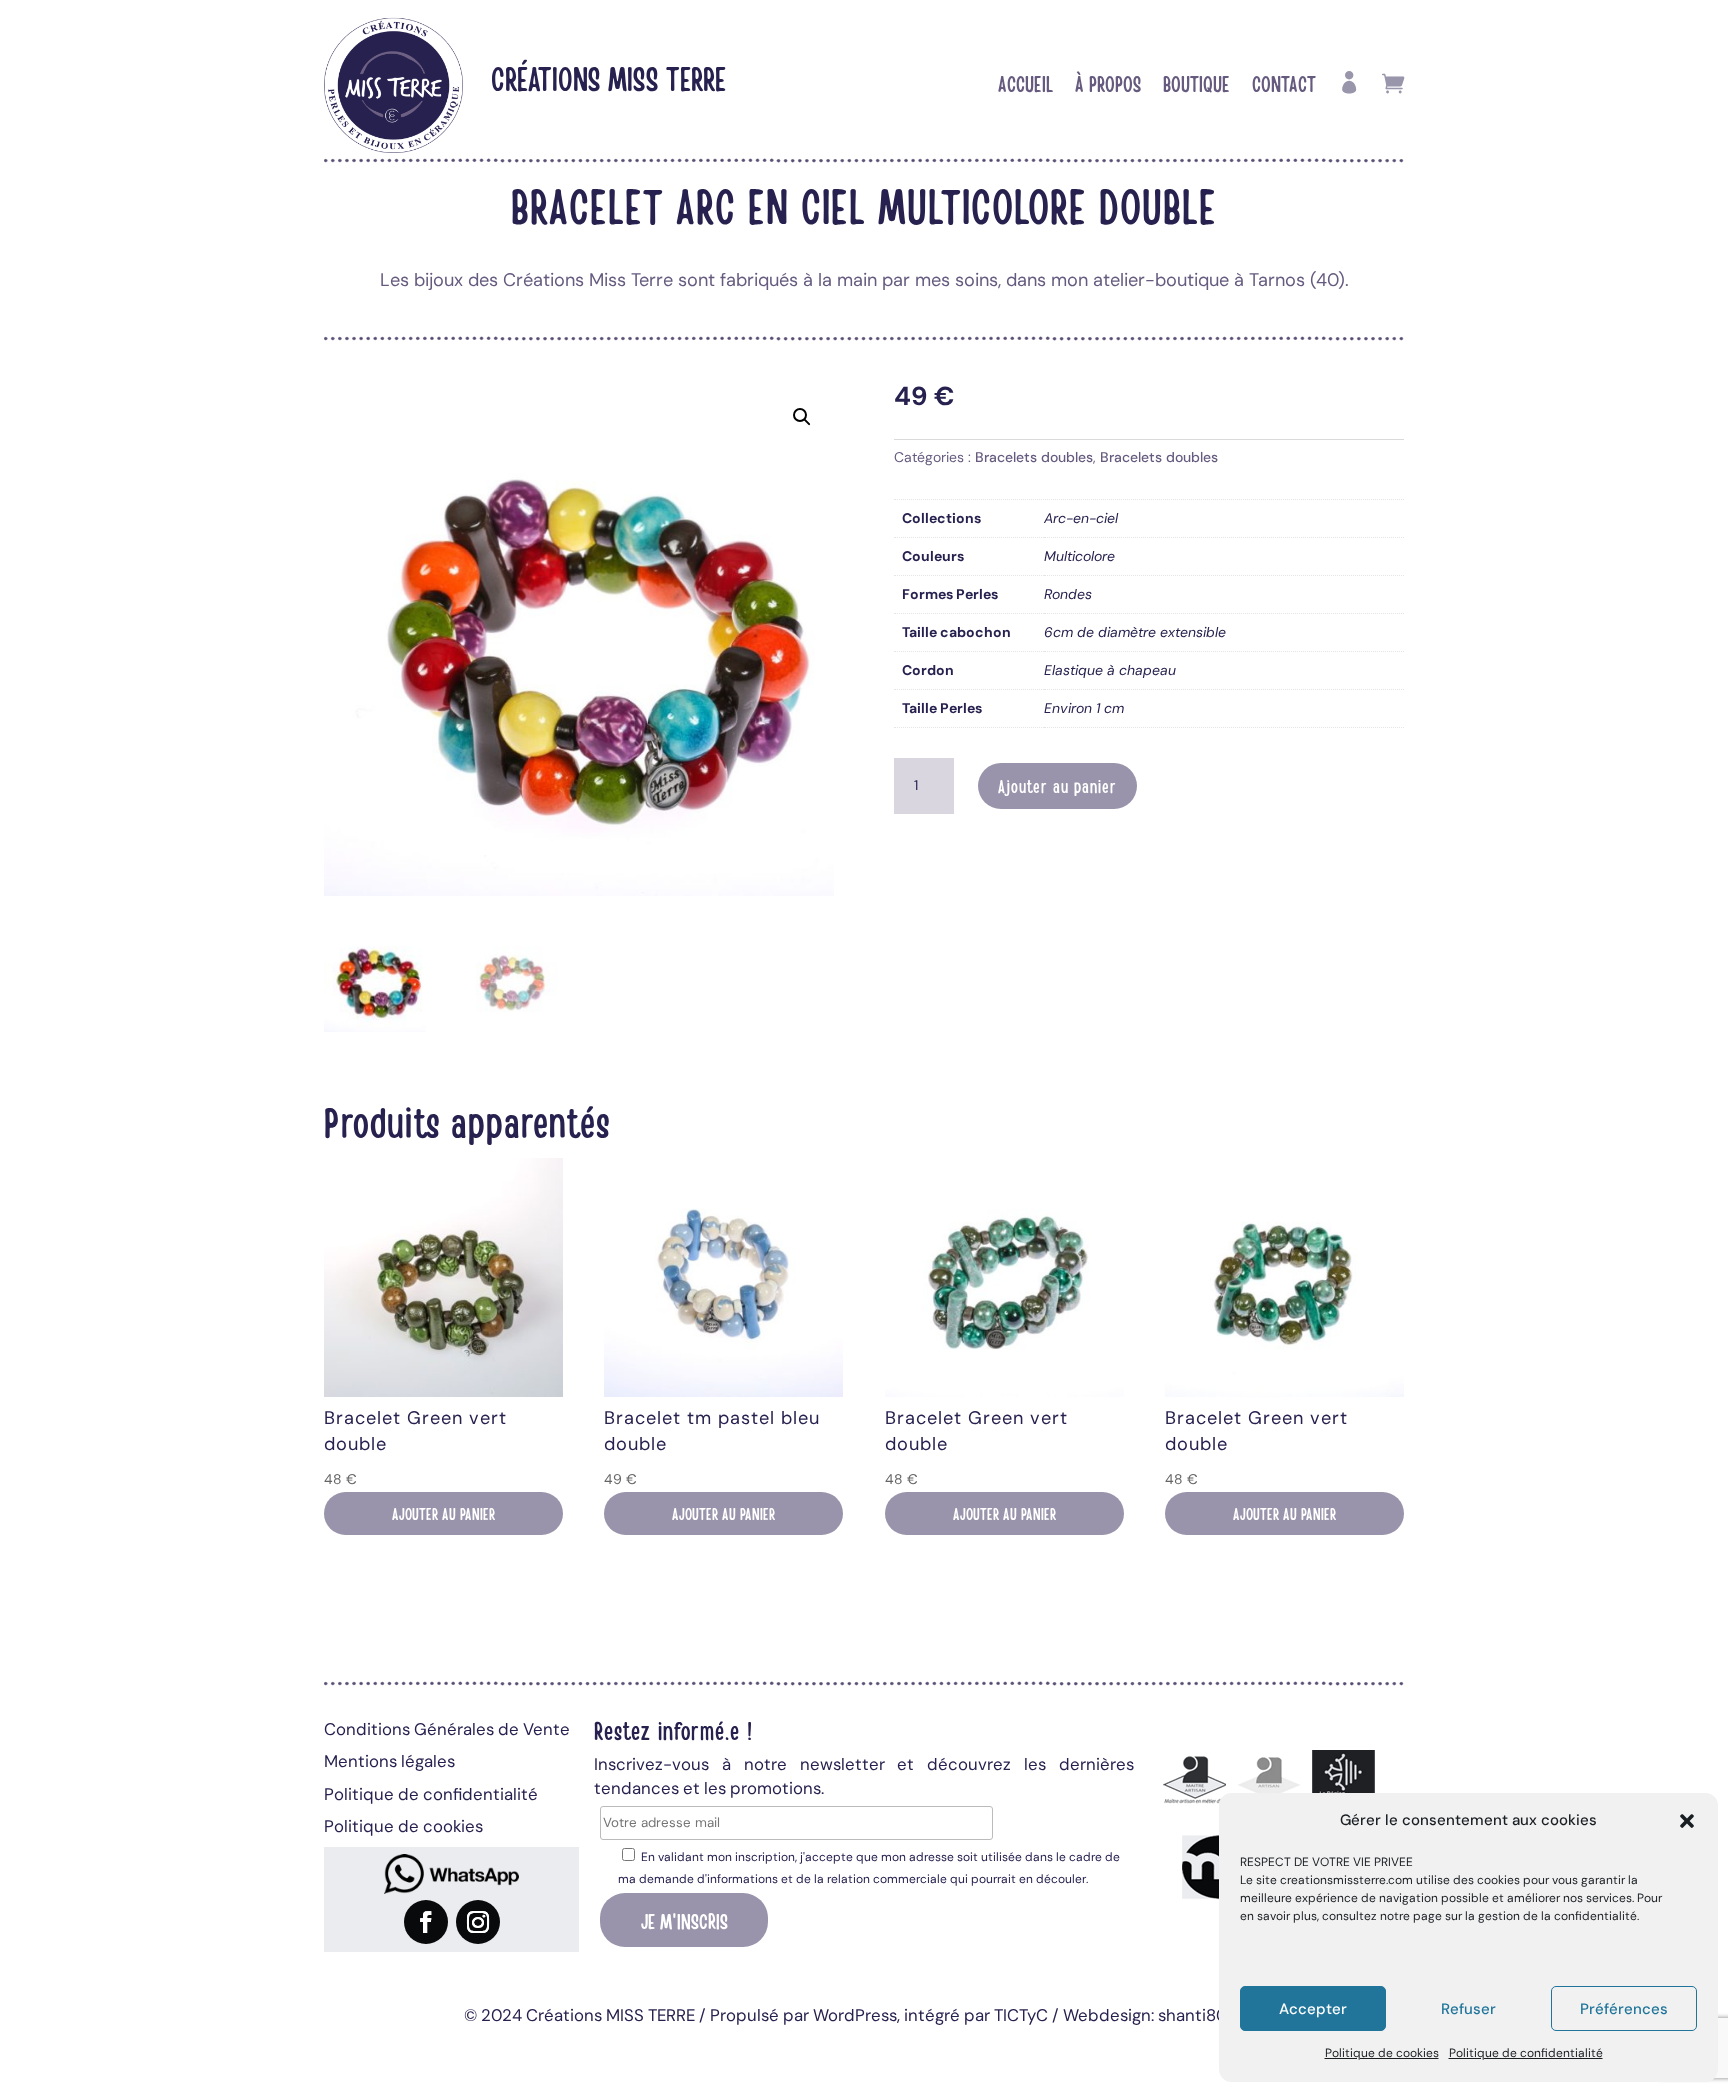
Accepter (1313, 2009)
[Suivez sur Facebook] (426, 1922)
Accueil (1025, 86)
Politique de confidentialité (1526, 2053)
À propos (1108, 86)
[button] (1687, 1821)
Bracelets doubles (1034, 457)
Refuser (1468, 2009)
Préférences (1624, 2009)
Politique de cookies (1382, 2053)
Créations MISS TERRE (608, 77)
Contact (1284, 86)
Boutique (1196, 86)
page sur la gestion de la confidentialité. (1526, 1916)
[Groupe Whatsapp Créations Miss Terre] (451, 1874)
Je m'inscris (684, 1920)
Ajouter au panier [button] (443, 1513)
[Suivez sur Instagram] (478, 1922)
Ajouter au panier (1057, 786)
